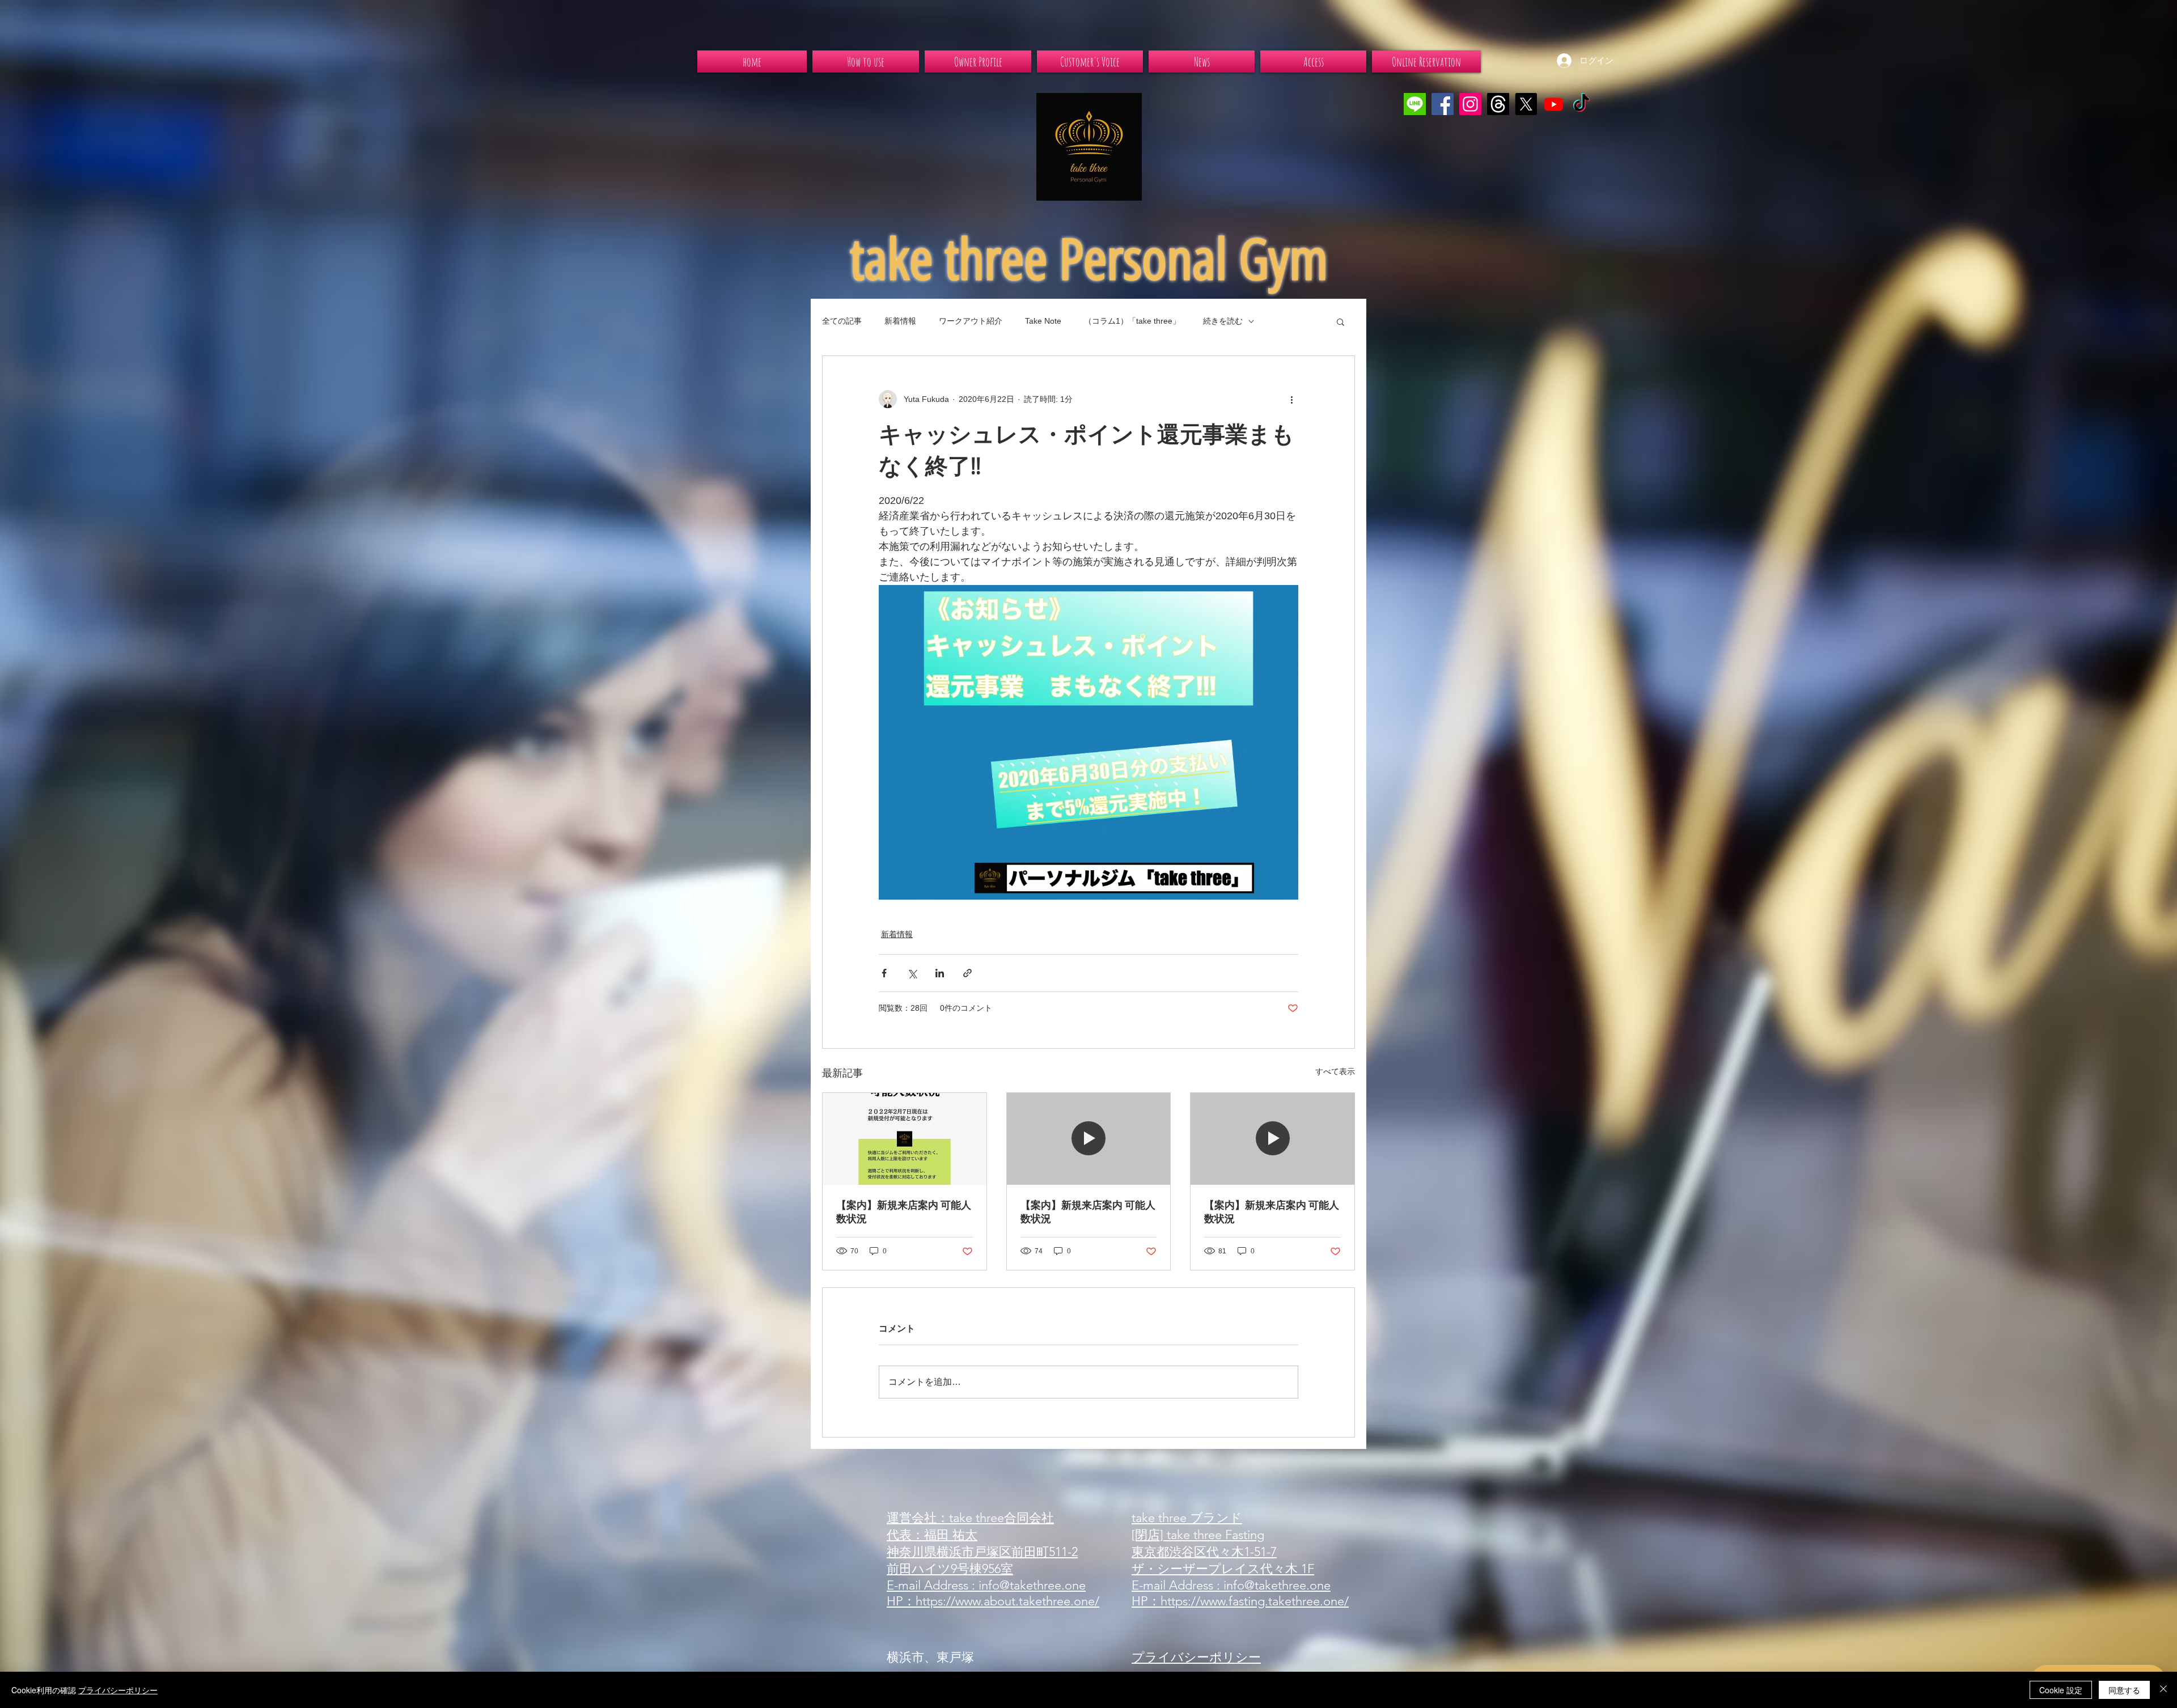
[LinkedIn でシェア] (940, 973)
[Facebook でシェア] (884, 973)
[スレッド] (1498, 104)
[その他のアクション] (1291, 399)
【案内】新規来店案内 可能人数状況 (904, 1212)
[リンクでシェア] (967, 973)
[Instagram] (1470, 104)
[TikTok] (1581, 104)
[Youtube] (1554, 104)
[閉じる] (2163, 1690)
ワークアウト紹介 (971, 321)
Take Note (1043, 321)
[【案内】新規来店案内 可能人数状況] (905, 1139)
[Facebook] (1443, 104)
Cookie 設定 (2061, 1690)
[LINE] (1415, 104)
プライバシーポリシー (118, 1690)
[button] (1340, 321)
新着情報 (900, 321)
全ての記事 (842, 321)
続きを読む (1223, 321)
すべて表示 (1335, 1071)
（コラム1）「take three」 (1132, 321)
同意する (2124, 1690)
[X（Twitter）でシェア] (912, 973)
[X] (1526, 104)
